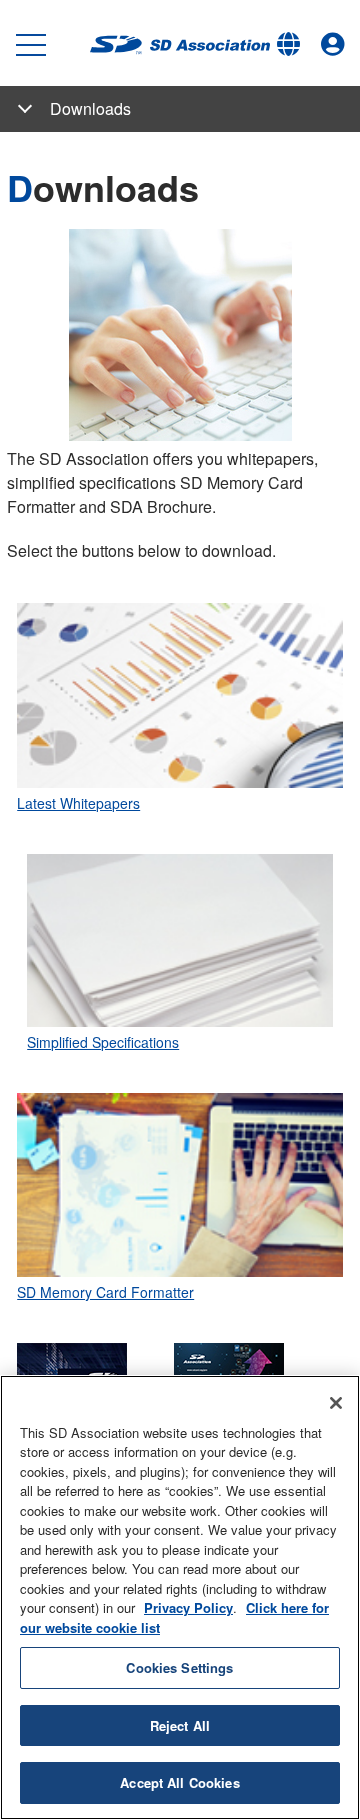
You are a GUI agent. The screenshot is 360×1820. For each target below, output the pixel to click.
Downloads (90, 108)
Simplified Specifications (103, 1042)
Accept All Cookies (179, 1782)
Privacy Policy (188, 1607)
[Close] (336, 1403)
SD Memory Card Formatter (105, 1292)
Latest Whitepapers (78, 803)
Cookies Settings (179, 1667)
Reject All (180, 1725)
